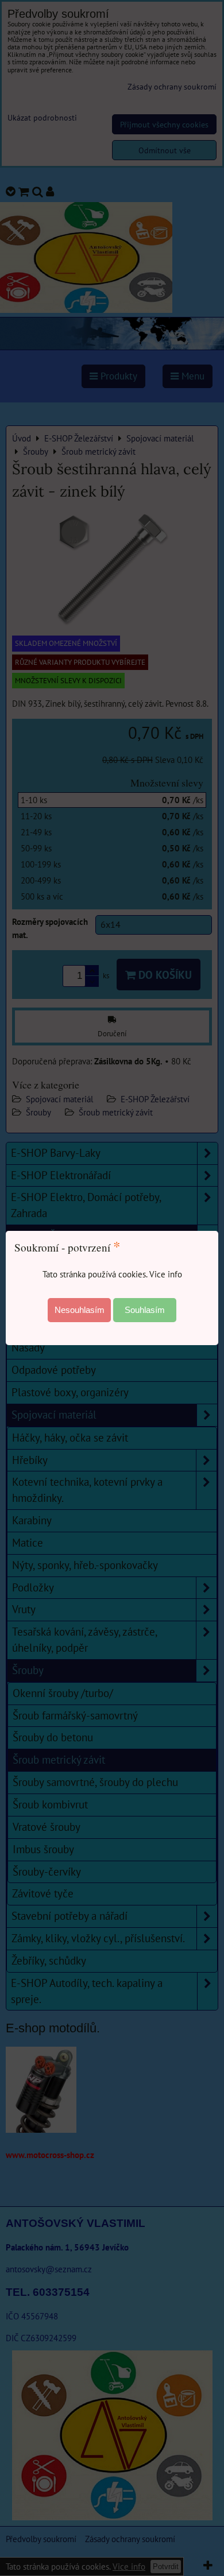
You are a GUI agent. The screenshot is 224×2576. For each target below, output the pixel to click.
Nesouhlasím (80, 1310)
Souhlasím (145, 1310)
